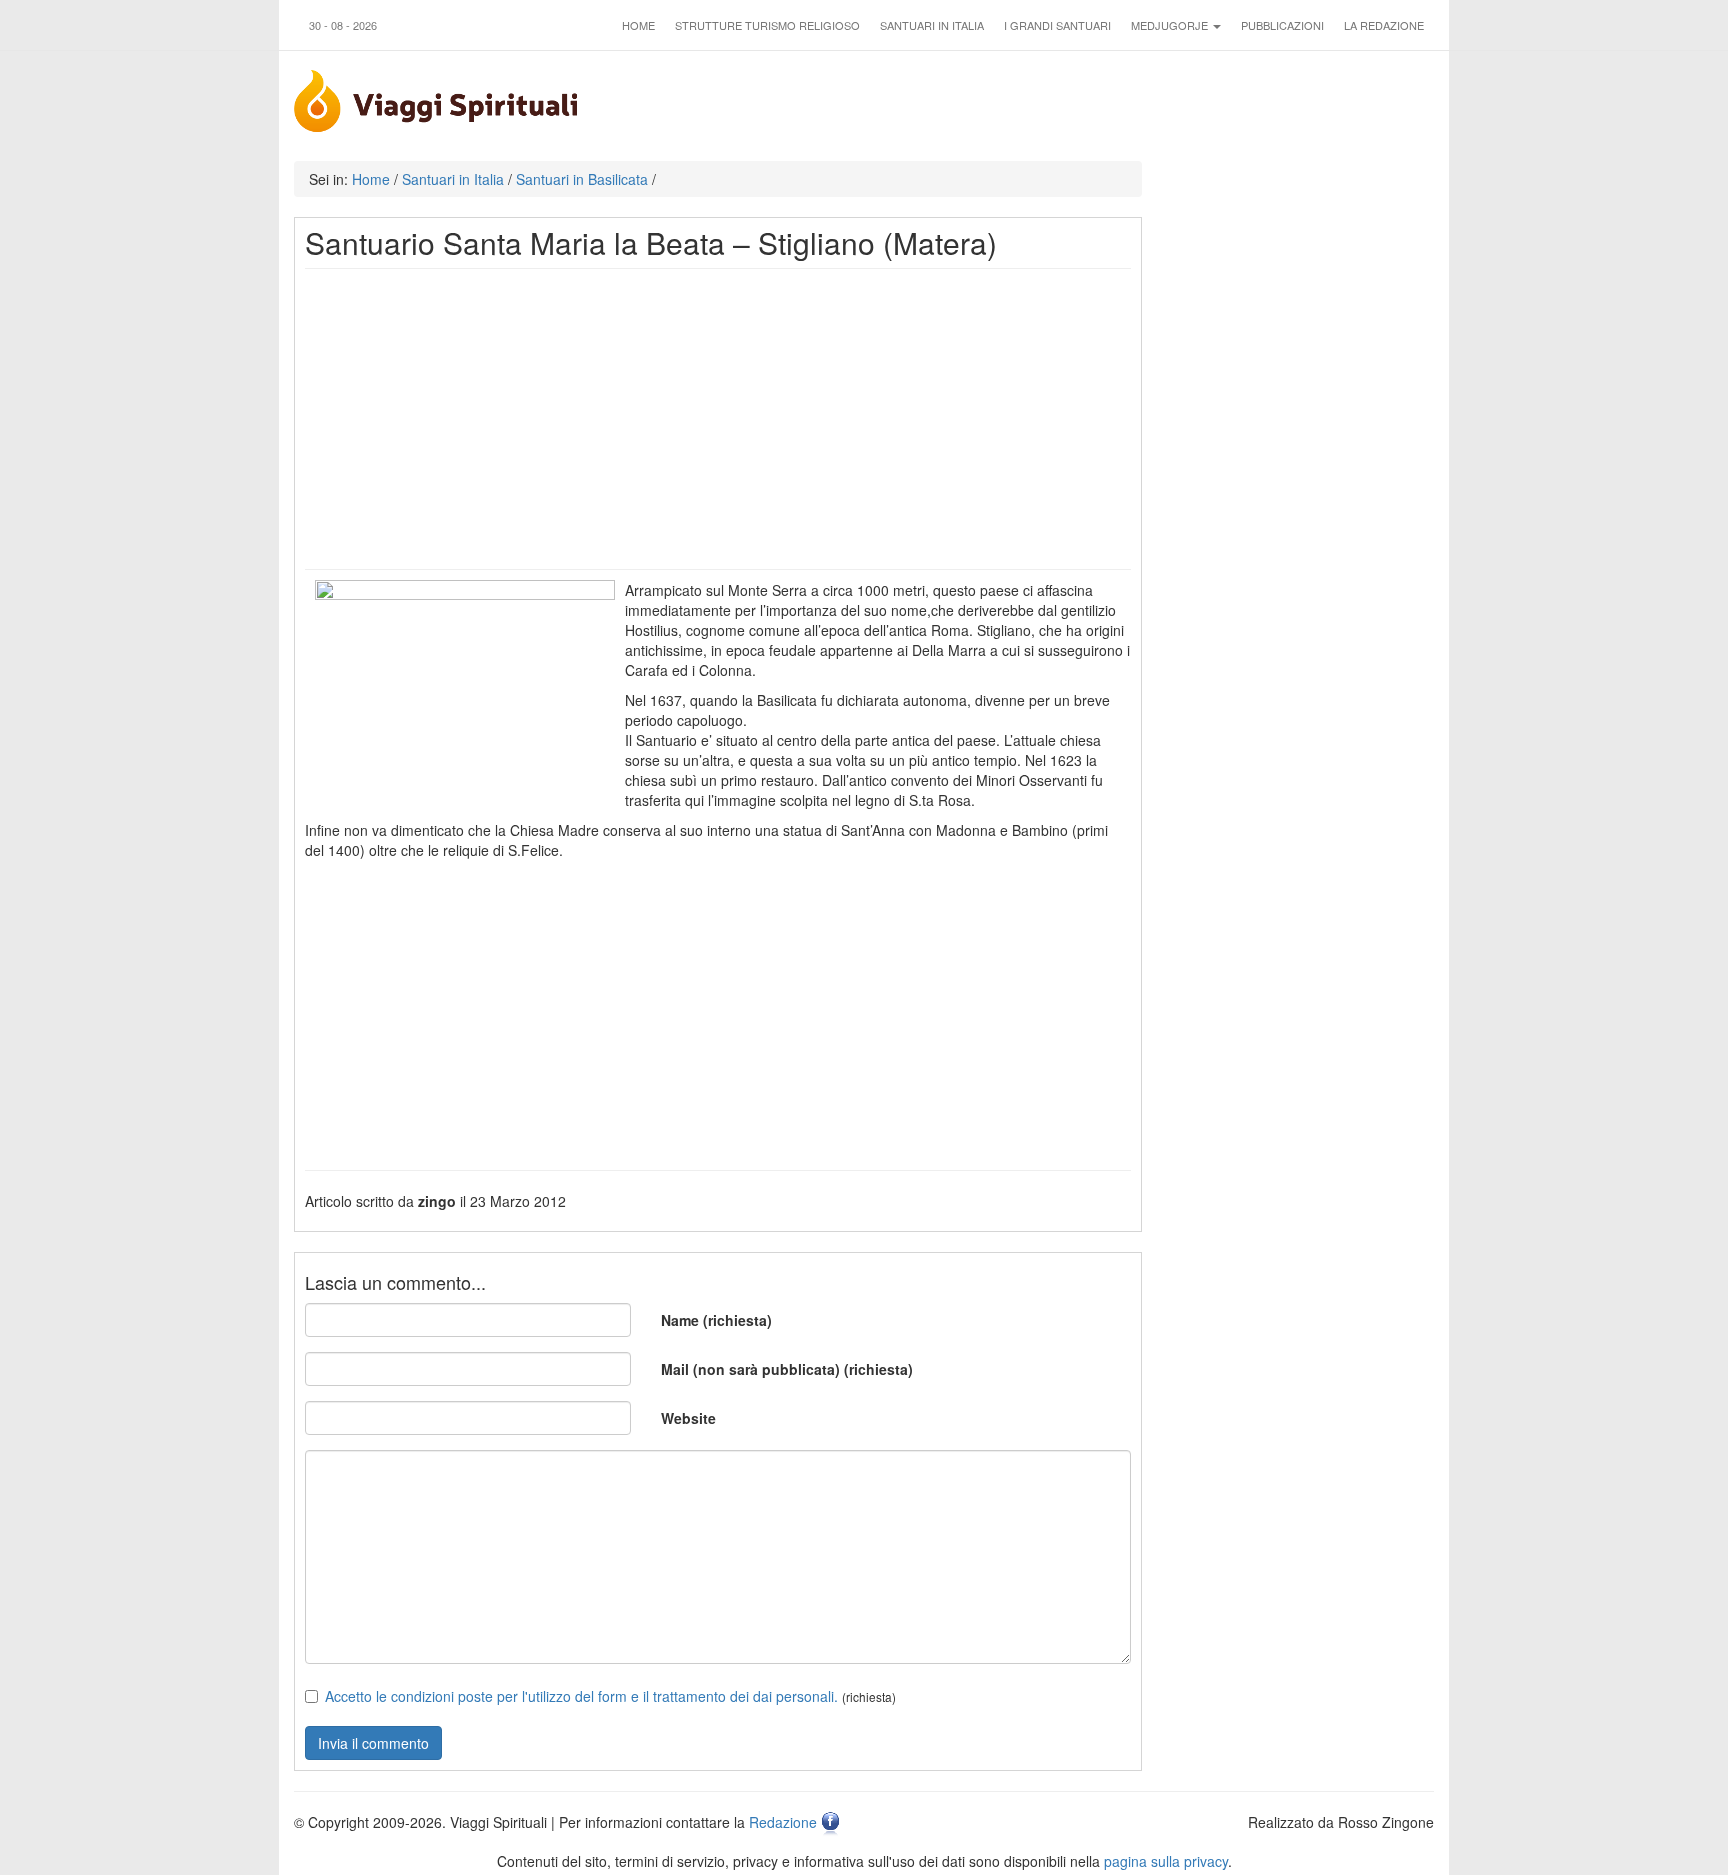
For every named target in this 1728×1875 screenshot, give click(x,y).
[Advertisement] (718, 419)
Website (688, 1418)
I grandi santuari (1057, 25)
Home (638, 25)
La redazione (1384, 25)
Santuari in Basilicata (582, 179)
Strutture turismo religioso (767, 25)
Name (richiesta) (716, 1320)
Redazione (783, 1822)
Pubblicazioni (1282, 25)
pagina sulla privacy (1166, 1861)
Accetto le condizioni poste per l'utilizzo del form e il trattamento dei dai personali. (581, 1696)
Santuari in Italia (932, 25)
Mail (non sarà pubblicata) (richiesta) (787, 1369)
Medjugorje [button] (1171, 25)
